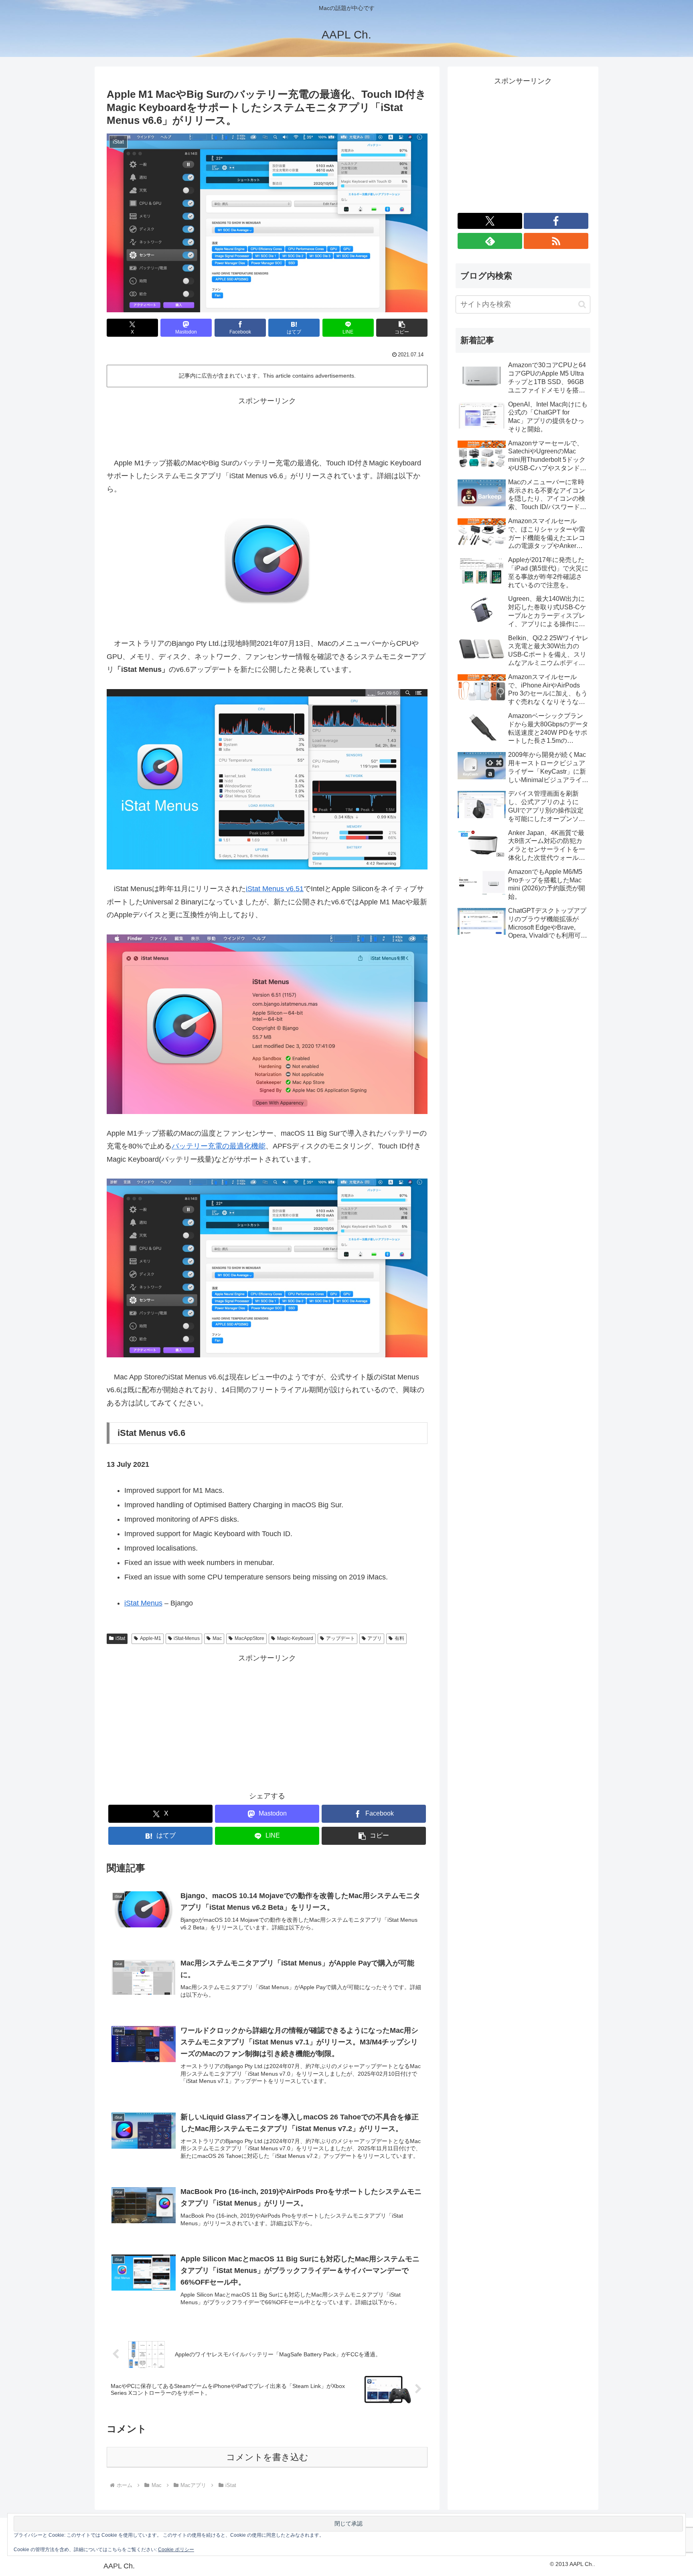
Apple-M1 (151, 1638)
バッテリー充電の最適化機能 (219, 1146)
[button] (402, 328)
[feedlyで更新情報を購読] (490, 241)
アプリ (375, 1638)
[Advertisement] (267, 426)
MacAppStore (249, 1638)
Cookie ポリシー (176, 2550)
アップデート (340, 1638)
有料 (399, 1638)
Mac (217, 1638)
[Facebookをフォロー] (556, 221)
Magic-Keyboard (295, 1638)
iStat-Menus (187, 1638)
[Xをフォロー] (490, 221)
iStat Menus (143, 1603)
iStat (120, 1638)
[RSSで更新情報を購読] (556, 241)
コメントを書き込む (267, 2457)
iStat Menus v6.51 (275, 889)
